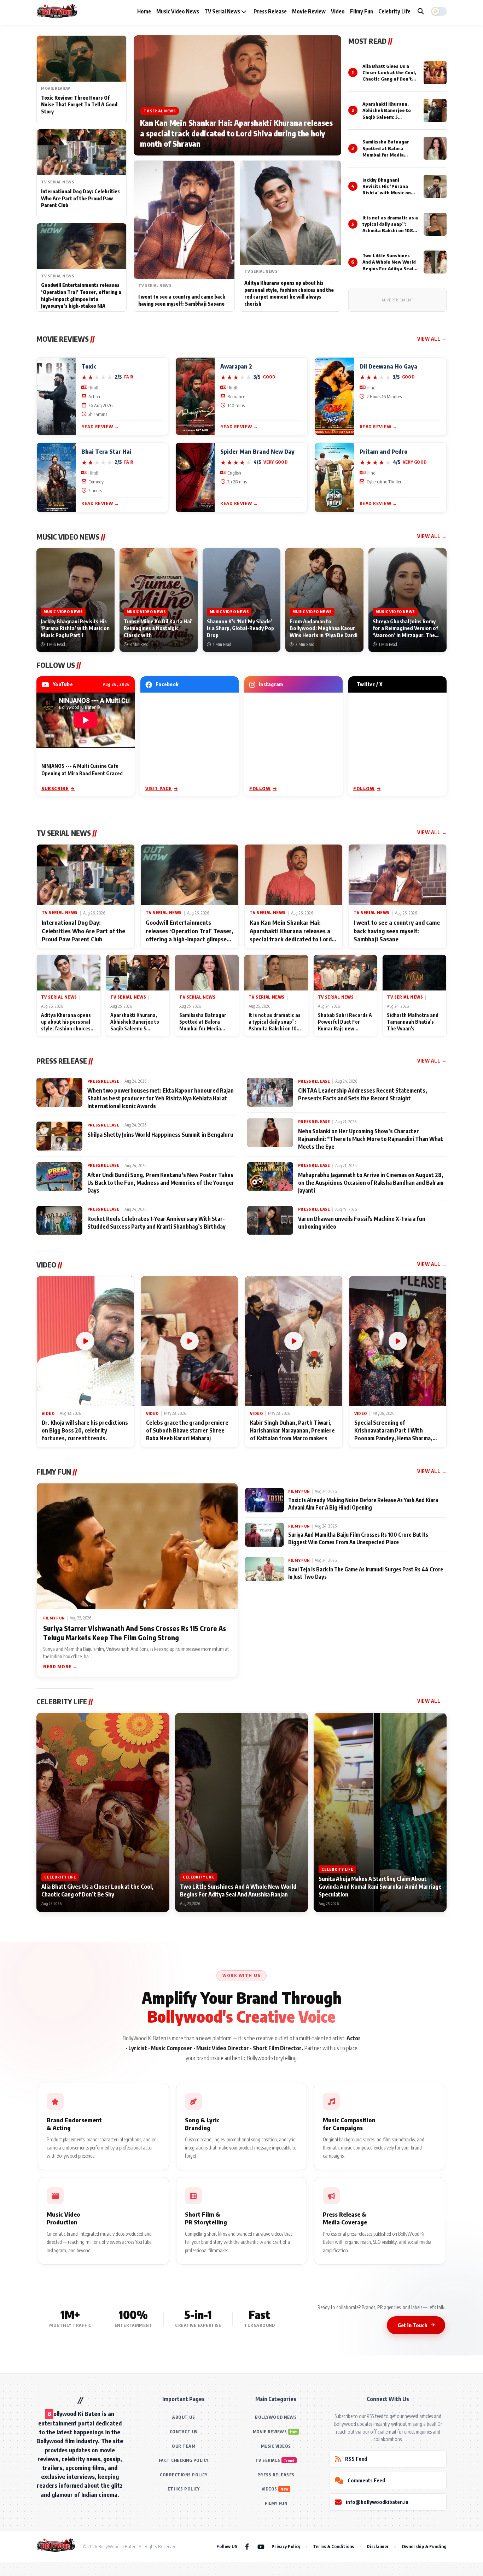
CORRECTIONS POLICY (184, 2475)
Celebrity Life (394, 11)
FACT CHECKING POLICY (184, 2460)
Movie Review (309, 11)
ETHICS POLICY (184, 2489)
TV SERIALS (268, 2460)
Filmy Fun (362, 11)
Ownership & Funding (424, 2546)
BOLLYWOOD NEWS (276, 2417)
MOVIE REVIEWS (270, 2432)
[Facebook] (247, 2546)
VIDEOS (269, 2489)
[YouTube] (261, 2546)
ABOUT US (184, 2417)
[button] (439, 11)
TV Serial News (223, 11)
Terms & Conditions (333, 2546)
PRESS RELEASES (276, 2475)
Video (338, 11)
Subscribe (55, 788)
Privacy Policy (286, 2546)
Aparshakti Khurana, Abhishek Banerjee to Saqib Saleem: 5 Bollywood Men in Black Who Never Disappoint (389, 117)
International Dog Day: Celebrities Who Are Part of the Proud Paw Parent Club (80, 198)
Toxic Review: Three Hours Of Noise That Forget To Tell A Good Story (79, 105)
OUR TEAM (184, 2446)
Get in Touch (412, 2325)
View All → (432, 339)
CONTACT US (184, 2432)
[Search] (421, 11)
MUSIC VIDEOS (276, 2446)
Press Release (270, 11)
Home (144, 11)
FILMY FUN (276, 2503)
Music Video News (178, 11)
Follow (260, 788)
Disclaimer (378, 2546)
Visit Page (159, 788)
